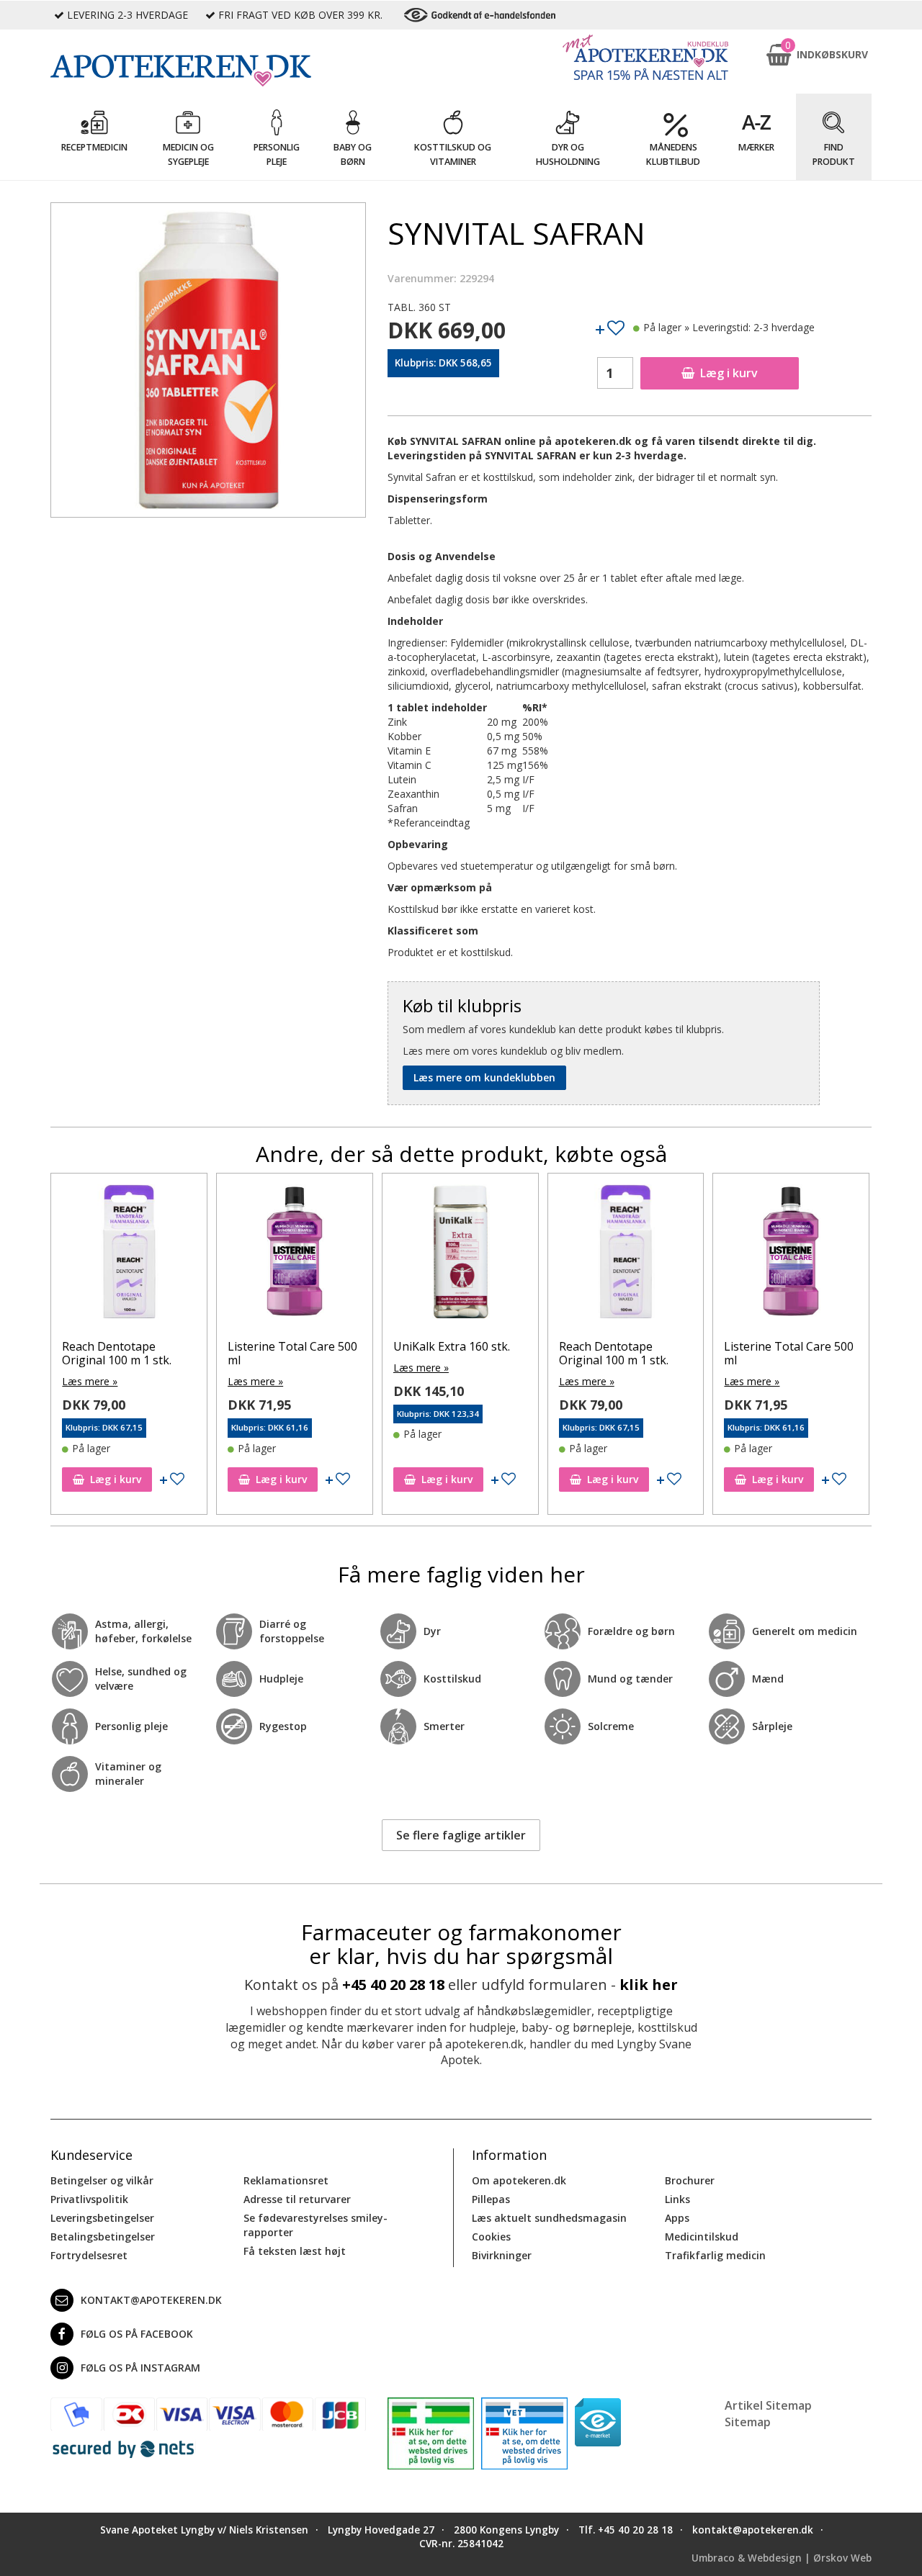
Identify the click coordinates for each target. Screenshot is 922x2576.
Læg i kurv (729, 373)
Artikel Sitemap (768, 2405)
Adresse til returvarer (297, 2199)
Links (677, 2199)
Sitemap (748, 2422)
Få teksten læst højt (295, 2251)
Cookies (491, 2237)
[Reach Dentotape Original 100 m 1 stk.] (130, 1255)
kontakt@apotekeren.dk (151, 2300)
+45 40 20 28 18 (393, 1985)
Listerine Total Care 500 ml (293, 1353)
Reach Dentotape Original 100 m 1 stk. (117, 1353)
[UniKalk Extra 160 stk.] (461, 1255)
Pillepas (491, 2199)
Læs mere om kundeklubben (484, 1077)
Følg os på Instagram (140, 2368)
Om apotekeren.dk (519, 2180)
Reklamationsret (286, 2180)
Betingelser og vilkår (102, 2180)
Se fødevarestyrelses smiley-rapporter (315, 2225)
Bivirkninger (502, 2255)
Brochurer (690, 2180)
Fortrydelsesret (89, 2255)
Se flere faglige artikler (461, 1835)
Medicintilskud (702, 2237)
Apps (677, 2218)
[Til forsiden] (208, 71)
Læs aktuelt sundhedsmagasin (549, 2218)
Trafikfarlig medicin (715, 2255)
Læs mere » (90, 1381)
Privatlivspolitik (89, 2199)
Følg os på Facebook (137, 2334)
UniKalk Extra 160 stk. (452, 1346)
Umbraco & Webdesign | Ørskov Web (782, 2558)
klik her (649, 1985)
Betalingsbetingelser (103, 2237)
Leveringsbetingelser (102, 2218)
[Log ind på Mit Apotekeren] (645, 57)
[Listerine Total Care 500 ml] (295, 1255)
